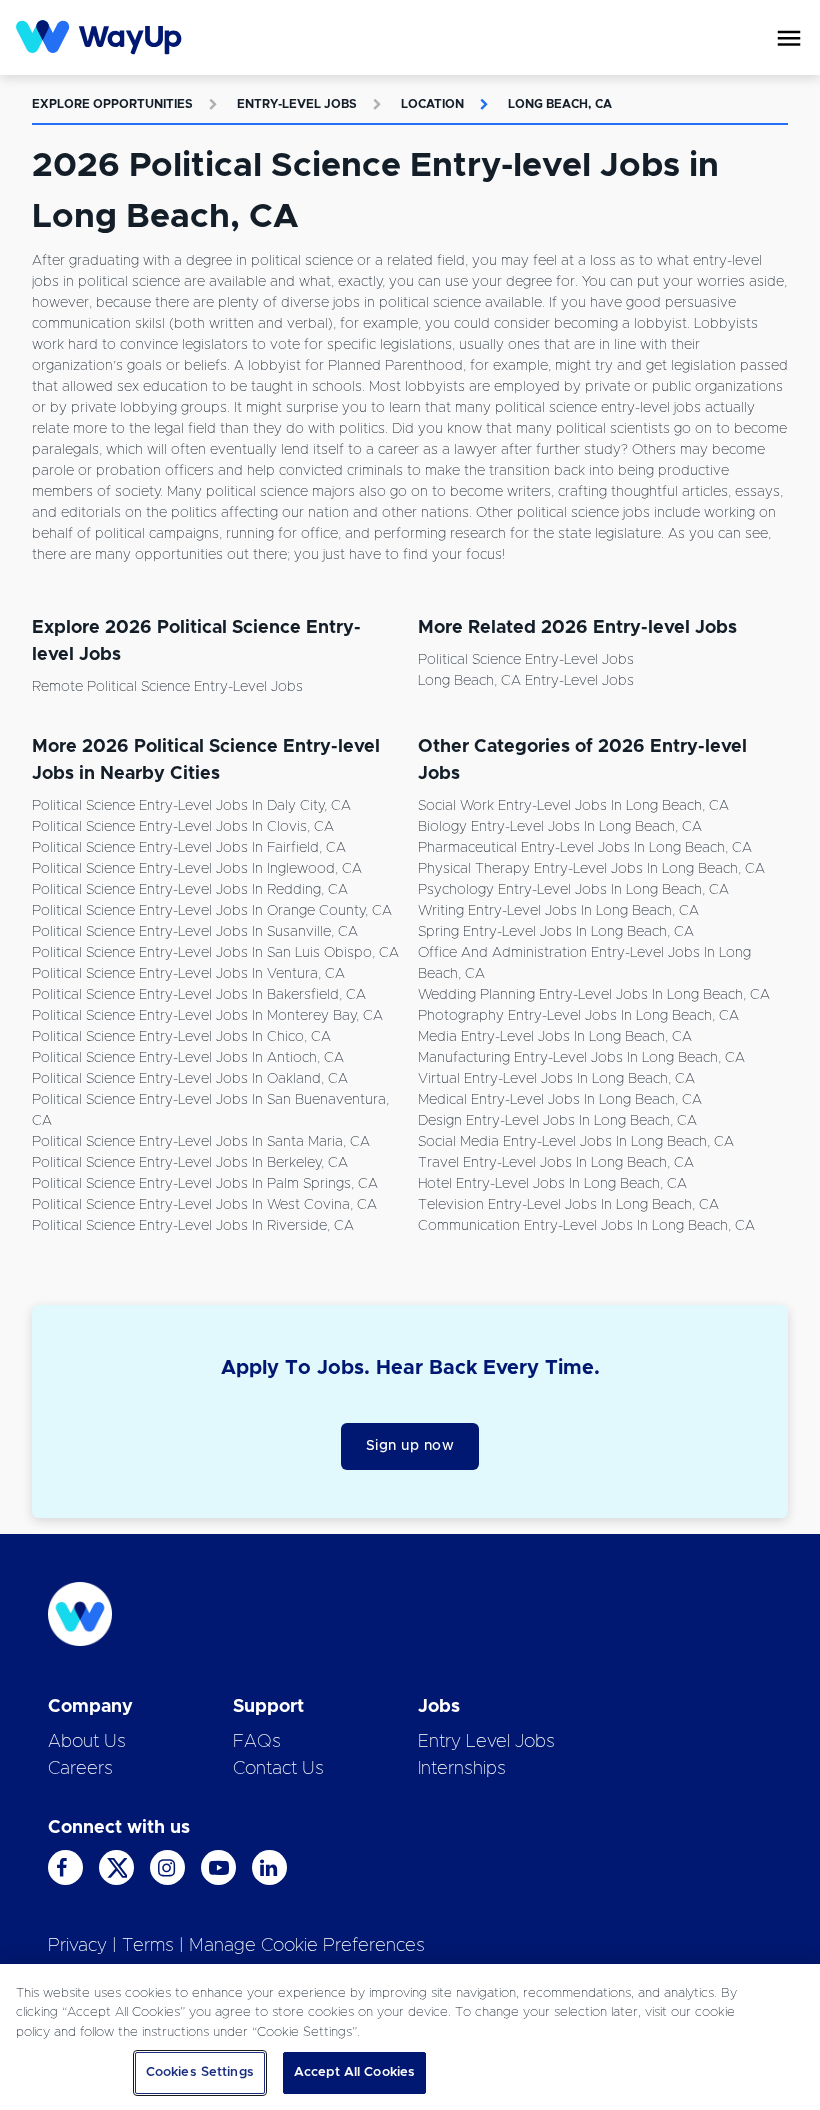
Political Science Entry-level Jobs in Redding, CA (190, 890)
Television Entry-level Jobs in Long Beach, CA (568, 1205)
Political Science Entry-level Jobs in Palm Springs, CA (205, 1184)
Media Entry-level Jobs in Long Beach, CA (555, 1037)
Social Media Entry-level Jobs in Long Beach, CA (576, 1142)
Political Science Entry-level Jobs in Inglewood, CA (197, 869)
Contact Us (278, 1769)
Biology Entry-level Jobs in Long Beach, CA (560, 827)
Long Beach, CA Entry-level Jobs (526, 681)
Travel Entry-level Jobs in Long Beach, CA (556, 1163)
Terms (148, 1946)
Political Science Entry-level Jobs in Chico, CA (181, 1037)
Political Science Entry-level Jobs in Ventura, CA (188, 974)
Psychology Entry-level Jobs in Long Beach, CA (573, 890)
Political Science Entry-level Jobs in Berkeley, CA (190, 1163)
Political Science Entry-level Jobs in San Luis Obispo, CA (215, 953)
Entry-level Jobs (297, 104)
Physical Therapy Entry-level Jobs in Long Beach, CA (591, 869)
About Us (87, 1742)
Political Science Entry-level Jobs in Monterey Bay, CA (207, 1016)
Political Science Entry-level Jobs (526, 660)
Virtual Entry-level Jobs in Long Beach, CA (556, 1079)
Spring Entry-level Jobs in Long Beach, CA (556, 932)
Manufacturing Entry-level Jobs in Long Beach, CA (581, 1058)
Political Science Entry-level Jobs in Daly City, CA (191, 806)
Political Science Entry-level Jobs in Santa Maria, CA (201, 1142)
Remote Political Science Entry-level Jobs (167, 687)
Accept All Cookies (354, 2072)
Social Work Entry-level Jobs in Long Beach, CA (573, 806)
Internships (462, 1769)
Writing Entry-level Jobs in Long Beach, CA (558, 911)
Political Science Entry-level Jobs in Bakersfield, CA (199, 995)
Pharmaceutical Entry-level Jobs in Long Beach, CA (585, 848)
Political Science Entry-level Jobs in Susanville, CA (195, 932)
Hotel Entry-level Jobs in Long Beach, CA (552, 1184)
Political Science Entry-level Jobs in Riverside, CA (193, 1226)
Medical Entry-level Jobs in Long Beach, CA (560, 1100)
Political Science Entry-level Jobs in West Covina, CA (204, 1205)
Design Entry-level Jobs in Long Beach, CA (557, 1121)
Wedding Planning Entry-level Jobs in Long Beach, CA (594, 995)
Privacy (77, 1946)
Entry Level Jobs (486, 1742)
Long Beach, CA (560, 104)
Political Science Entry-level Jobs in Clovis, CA (183, 827)
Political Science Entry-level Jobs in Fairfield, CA (189, 848)
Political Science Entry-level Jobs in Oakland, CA (190, 1079)
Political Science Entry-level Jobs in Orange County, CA (212, 911)
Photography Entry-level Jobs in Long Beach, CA (578, 1016)
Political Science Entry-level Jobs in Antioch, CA (188, 1058)
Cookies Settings (200, 2072)
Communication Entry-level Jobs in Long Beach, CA (586, 1226)
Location (432, 104)
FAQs (257, 1742)
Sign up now (410, 1446)
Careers (80, 1769)
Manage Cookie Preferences (307, 1946)
